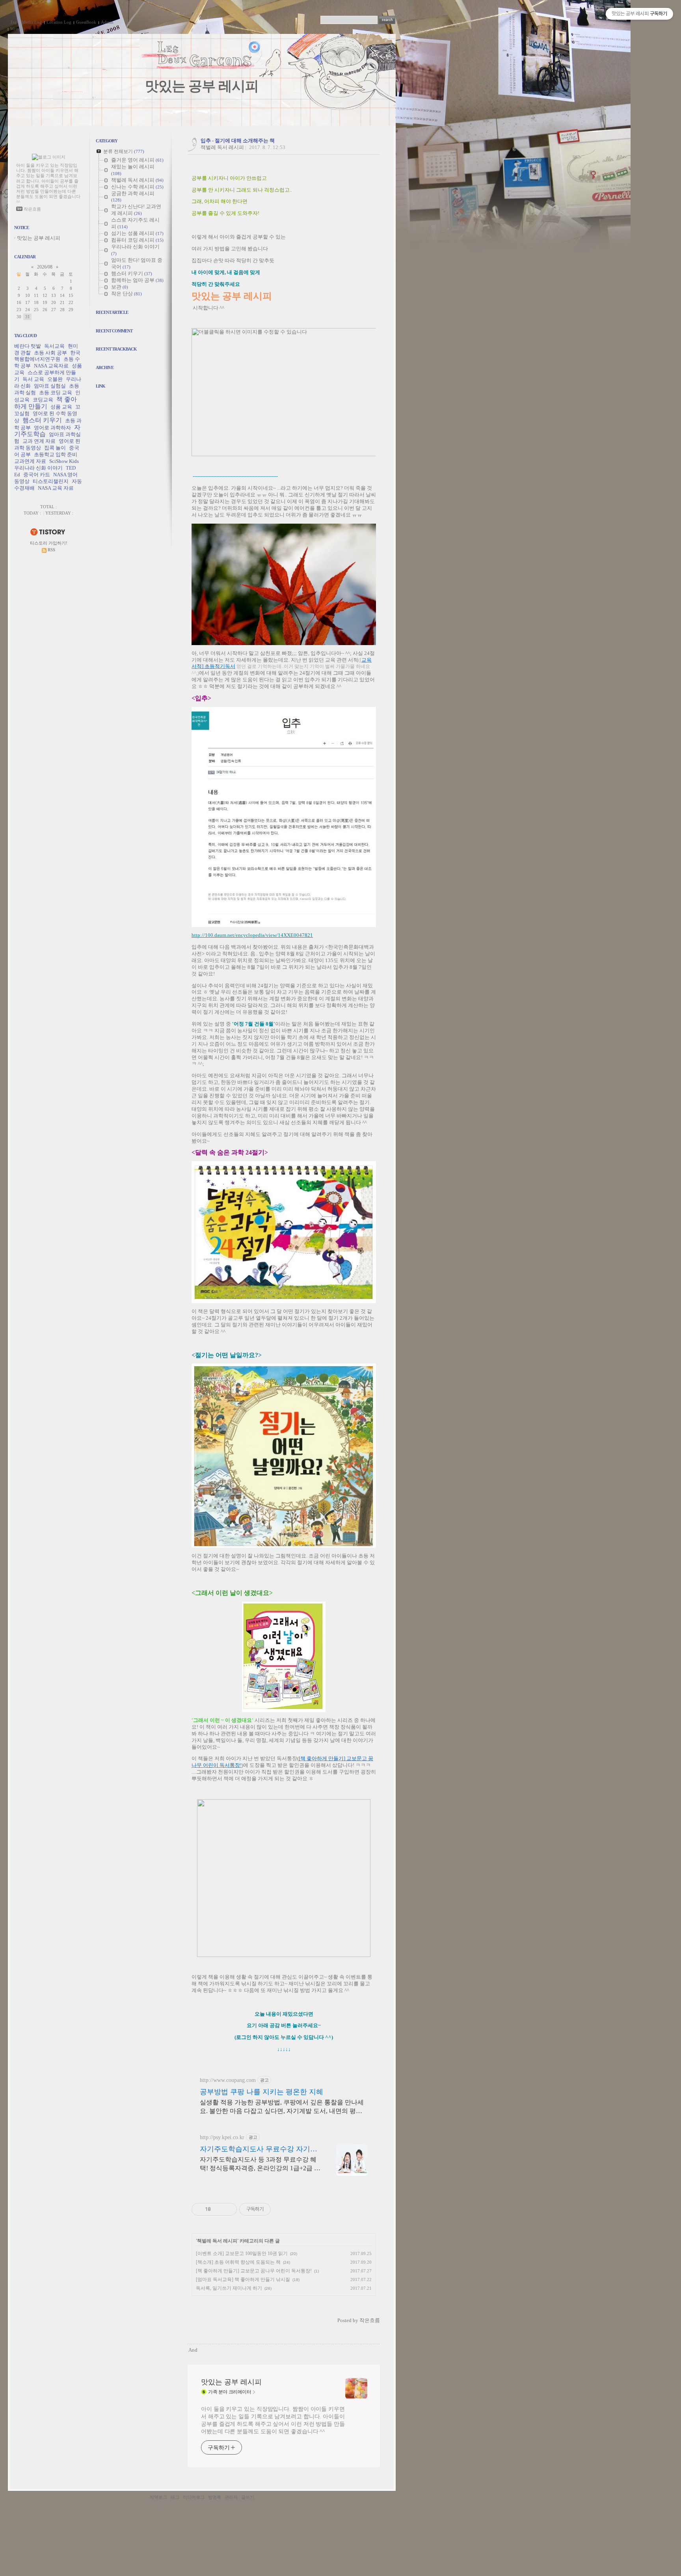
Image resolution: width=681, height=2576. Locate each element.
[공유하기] (218, 2209)
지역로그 (158, 2497)
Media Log (32, 22)
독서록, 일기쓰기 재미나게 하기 (229, 2288)
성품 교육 (61, 407)
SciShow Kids (64, 461)
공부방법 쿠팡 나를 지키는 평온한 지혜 (261, 2092)
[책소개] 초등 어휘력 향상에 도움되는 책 (238, 2262)
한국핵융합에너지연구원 (47, 356)
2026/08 (45, 267)
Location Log (59, 22)
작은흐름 (156, 2504)
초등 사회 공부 (50, 353)
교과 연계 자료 (39, 441)
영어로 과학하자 (52, 428)
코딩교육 (43, 400)
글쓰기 (248, 2497)
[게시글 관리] (228, 2209)
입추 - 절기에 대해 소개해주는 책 (238, 141)
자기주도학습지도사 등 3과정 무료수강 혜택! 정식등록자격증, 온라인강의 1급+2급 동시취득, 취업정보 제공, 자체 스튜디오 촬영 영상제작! (260, 2164)
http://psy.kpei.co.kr (222, 2137)
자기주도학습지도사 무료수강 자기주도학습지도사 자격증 (259, 2149)
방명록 (215, 2497)
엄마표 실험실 (50, 386)
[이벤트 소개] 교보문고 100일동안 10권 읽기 (242, 2253)
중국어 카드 (37, 475)
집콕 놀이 (55, 448)
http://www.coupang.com (228, 2080)
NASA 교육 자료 (56, 488)
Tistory (250, 2504)
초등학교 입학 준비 (56, 454)
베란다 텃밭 (28, 346)
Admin (107, 22)
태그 (175, 2497)
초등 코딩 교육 (56, 393)
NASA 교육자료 (51, 366)
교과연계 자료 (30, 461)
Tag (14, 22)
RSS (51, 550)
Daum (210, 2504)
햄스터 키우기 (42, 420)
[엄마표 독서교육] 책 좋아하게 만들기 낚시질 (243, 2279)
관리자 (231, 2497)
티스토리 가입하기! (49, 543)
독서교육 (54, 346)
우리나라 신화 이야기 (38, 468)
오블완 (55, 379)
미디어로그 (194, 2497)
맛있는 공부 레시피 (202, 86)
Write (15, 29)
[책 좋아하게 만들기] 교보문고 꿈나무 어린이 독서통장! (254, 2271)
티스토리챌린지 (51, 481)
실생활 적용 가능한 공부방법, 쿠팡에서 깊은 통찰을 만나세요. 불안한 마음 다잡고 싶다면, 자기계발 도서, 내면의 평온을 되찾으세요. (282, 2107)
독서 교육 (33, 379)
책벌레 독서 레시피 (222, 147)
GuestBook (86, 22)
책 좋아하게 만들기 (46, 403)
